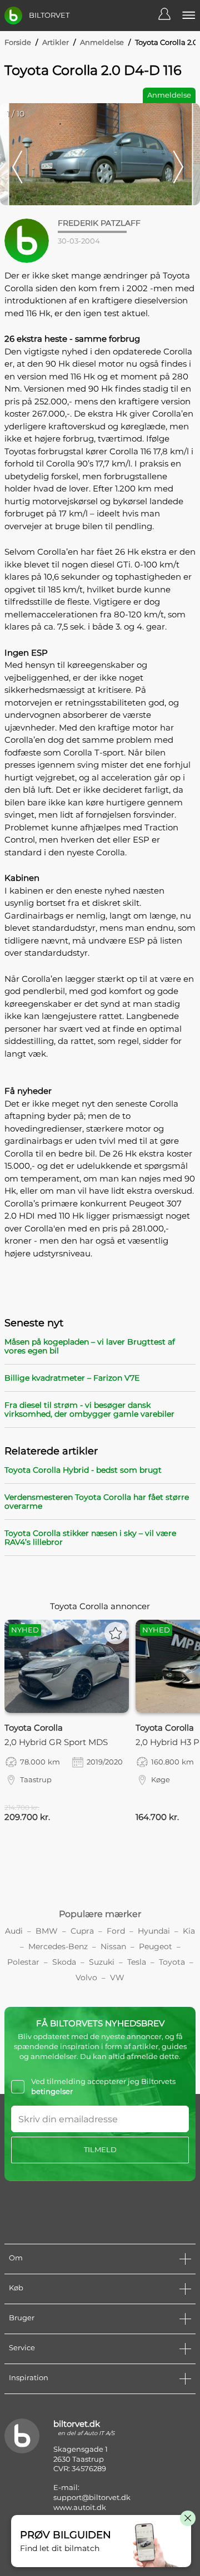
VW (117, 1977)
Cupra (82, 1931)
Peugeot (156, 1946)
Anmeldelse (102, 42)
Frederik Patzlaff (99, 223)
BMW (47, 1931)
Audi (14, 1931)
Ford (116, 1931)
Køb (16, 2288)
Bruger (22, 2318)
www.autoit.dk (80, 2507)
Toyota (172, 1962)
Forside (18, 42)
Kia (189, 1931)
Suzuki (102, 1962)
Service (22, 2347)
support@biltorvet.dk (92, 2497)
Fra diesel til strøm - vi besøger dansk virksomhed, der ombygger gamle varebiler (89, 1409)
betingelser (52, 2091)
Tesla (137, 1962)
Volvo (86, 1977)
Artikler (56, 42)
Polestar (23, 1962)
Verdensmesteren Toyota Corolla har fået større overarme (97, 1502)
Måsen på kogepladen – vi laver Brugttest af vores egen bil (90, 1346)
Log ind (170, 16)
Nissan (113, 1946)
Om (16, 2258)
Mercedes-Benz (58, 1946)
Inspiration (29, 2377)
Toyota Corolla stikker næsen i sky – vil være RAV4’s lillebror (90, 1538)
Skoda (64, 1962)
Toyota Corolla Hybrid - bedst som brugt (83, 1470)
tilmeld (100, 2149)
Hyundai (154, 1931)
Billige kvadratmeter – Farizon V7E (72, 1378)
